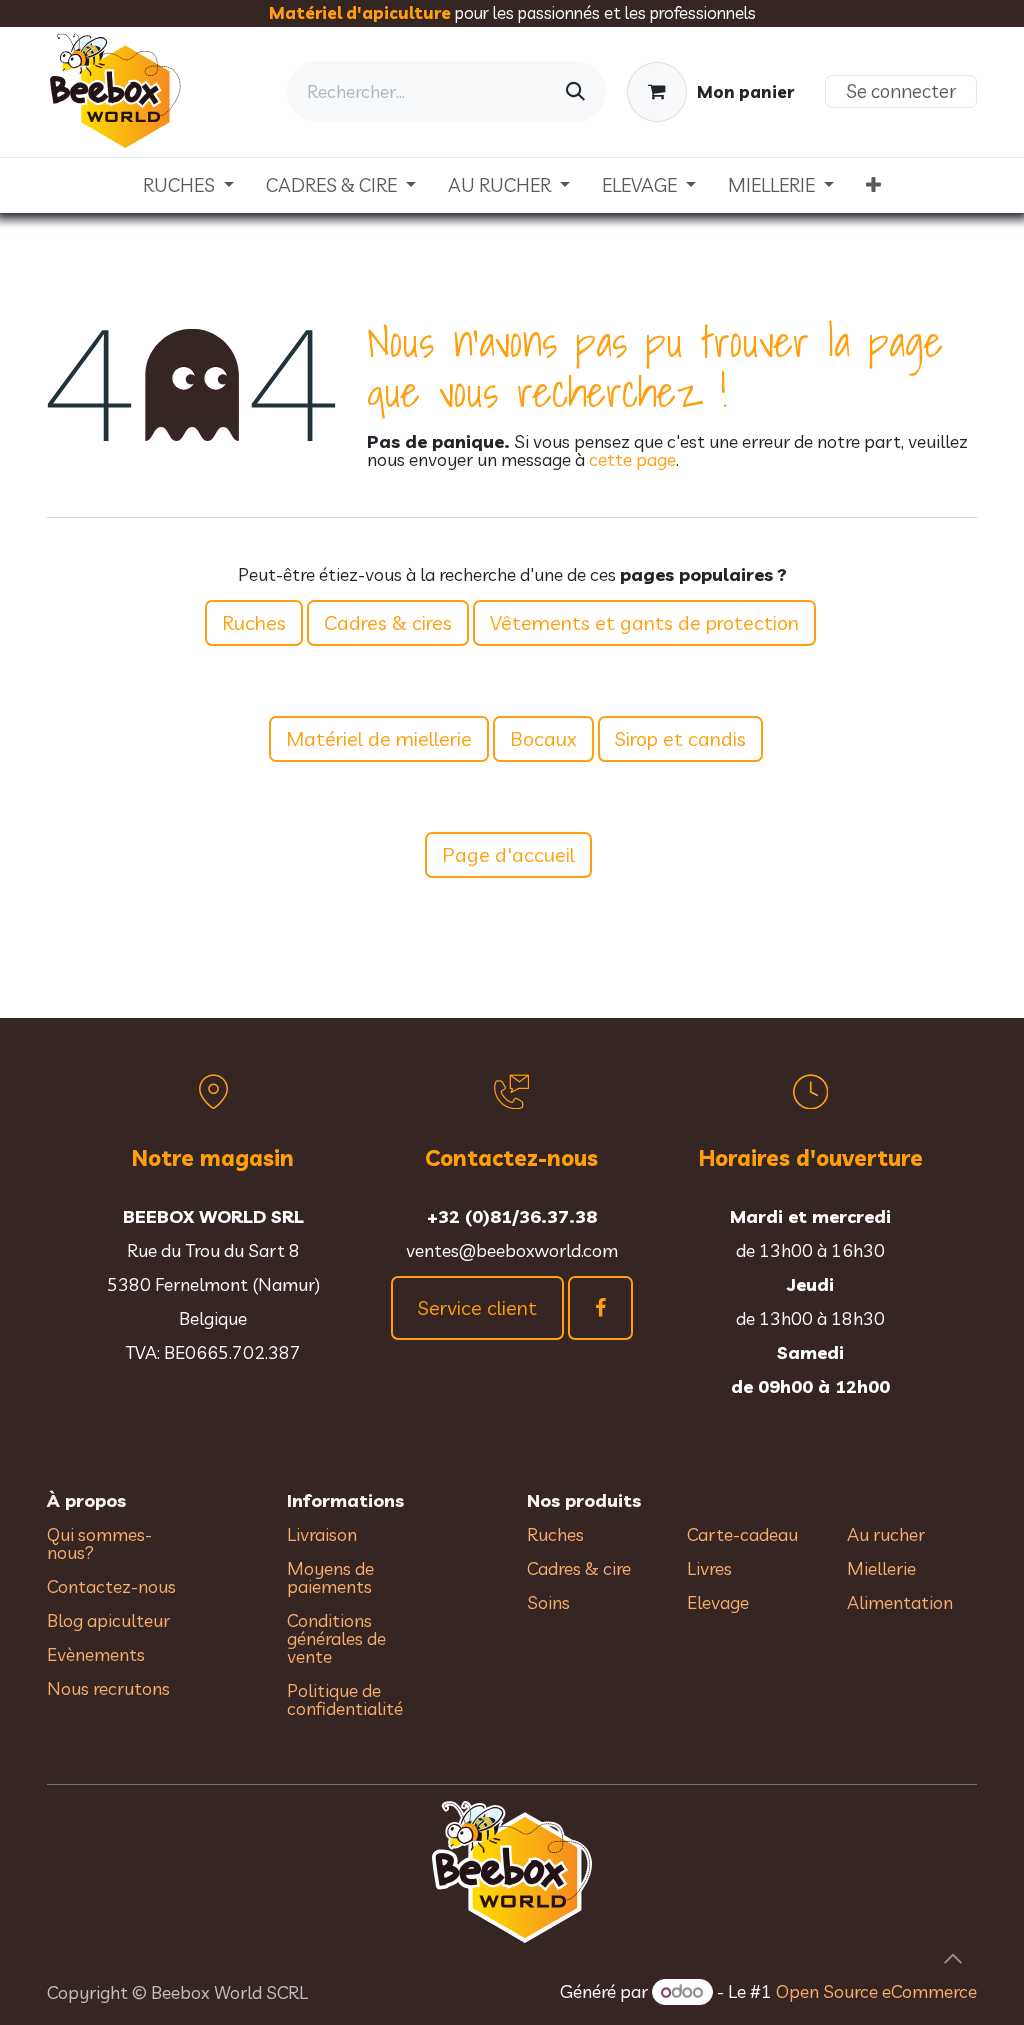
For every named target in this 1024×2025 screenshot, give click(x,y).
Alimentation (900, 1602)
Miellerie (881, 1568)
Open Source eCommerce (876, 1991)
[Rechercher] (575, 91)
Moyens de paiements (330, 1577)
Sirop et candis (680, 738)
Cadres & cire (579, 1568)
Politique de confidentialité (345, 1699)
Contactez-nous (111, 1586)
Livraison (322, 1534)
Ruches (254, 622)
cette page (632, 459)
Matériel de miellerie (379, 738)
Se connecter (901, 91)
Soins (548, 1602)
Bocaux (543, 738)
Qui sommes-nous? (99, 1543)
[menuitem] (188, 185)
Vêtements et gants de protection (644, 622)
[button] (953, 1959)
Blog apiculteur (108, 1620)
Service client (477, 1307)
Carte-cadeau (742, 1534)
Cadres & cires (388, 622)
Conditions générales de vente (336, 1638)
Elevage (718, 1602)
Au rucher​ (886, 1534)
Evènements (96, 1654)
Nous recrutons (108, 1688)
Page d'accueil (508, 854)
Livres (709, 1568)
